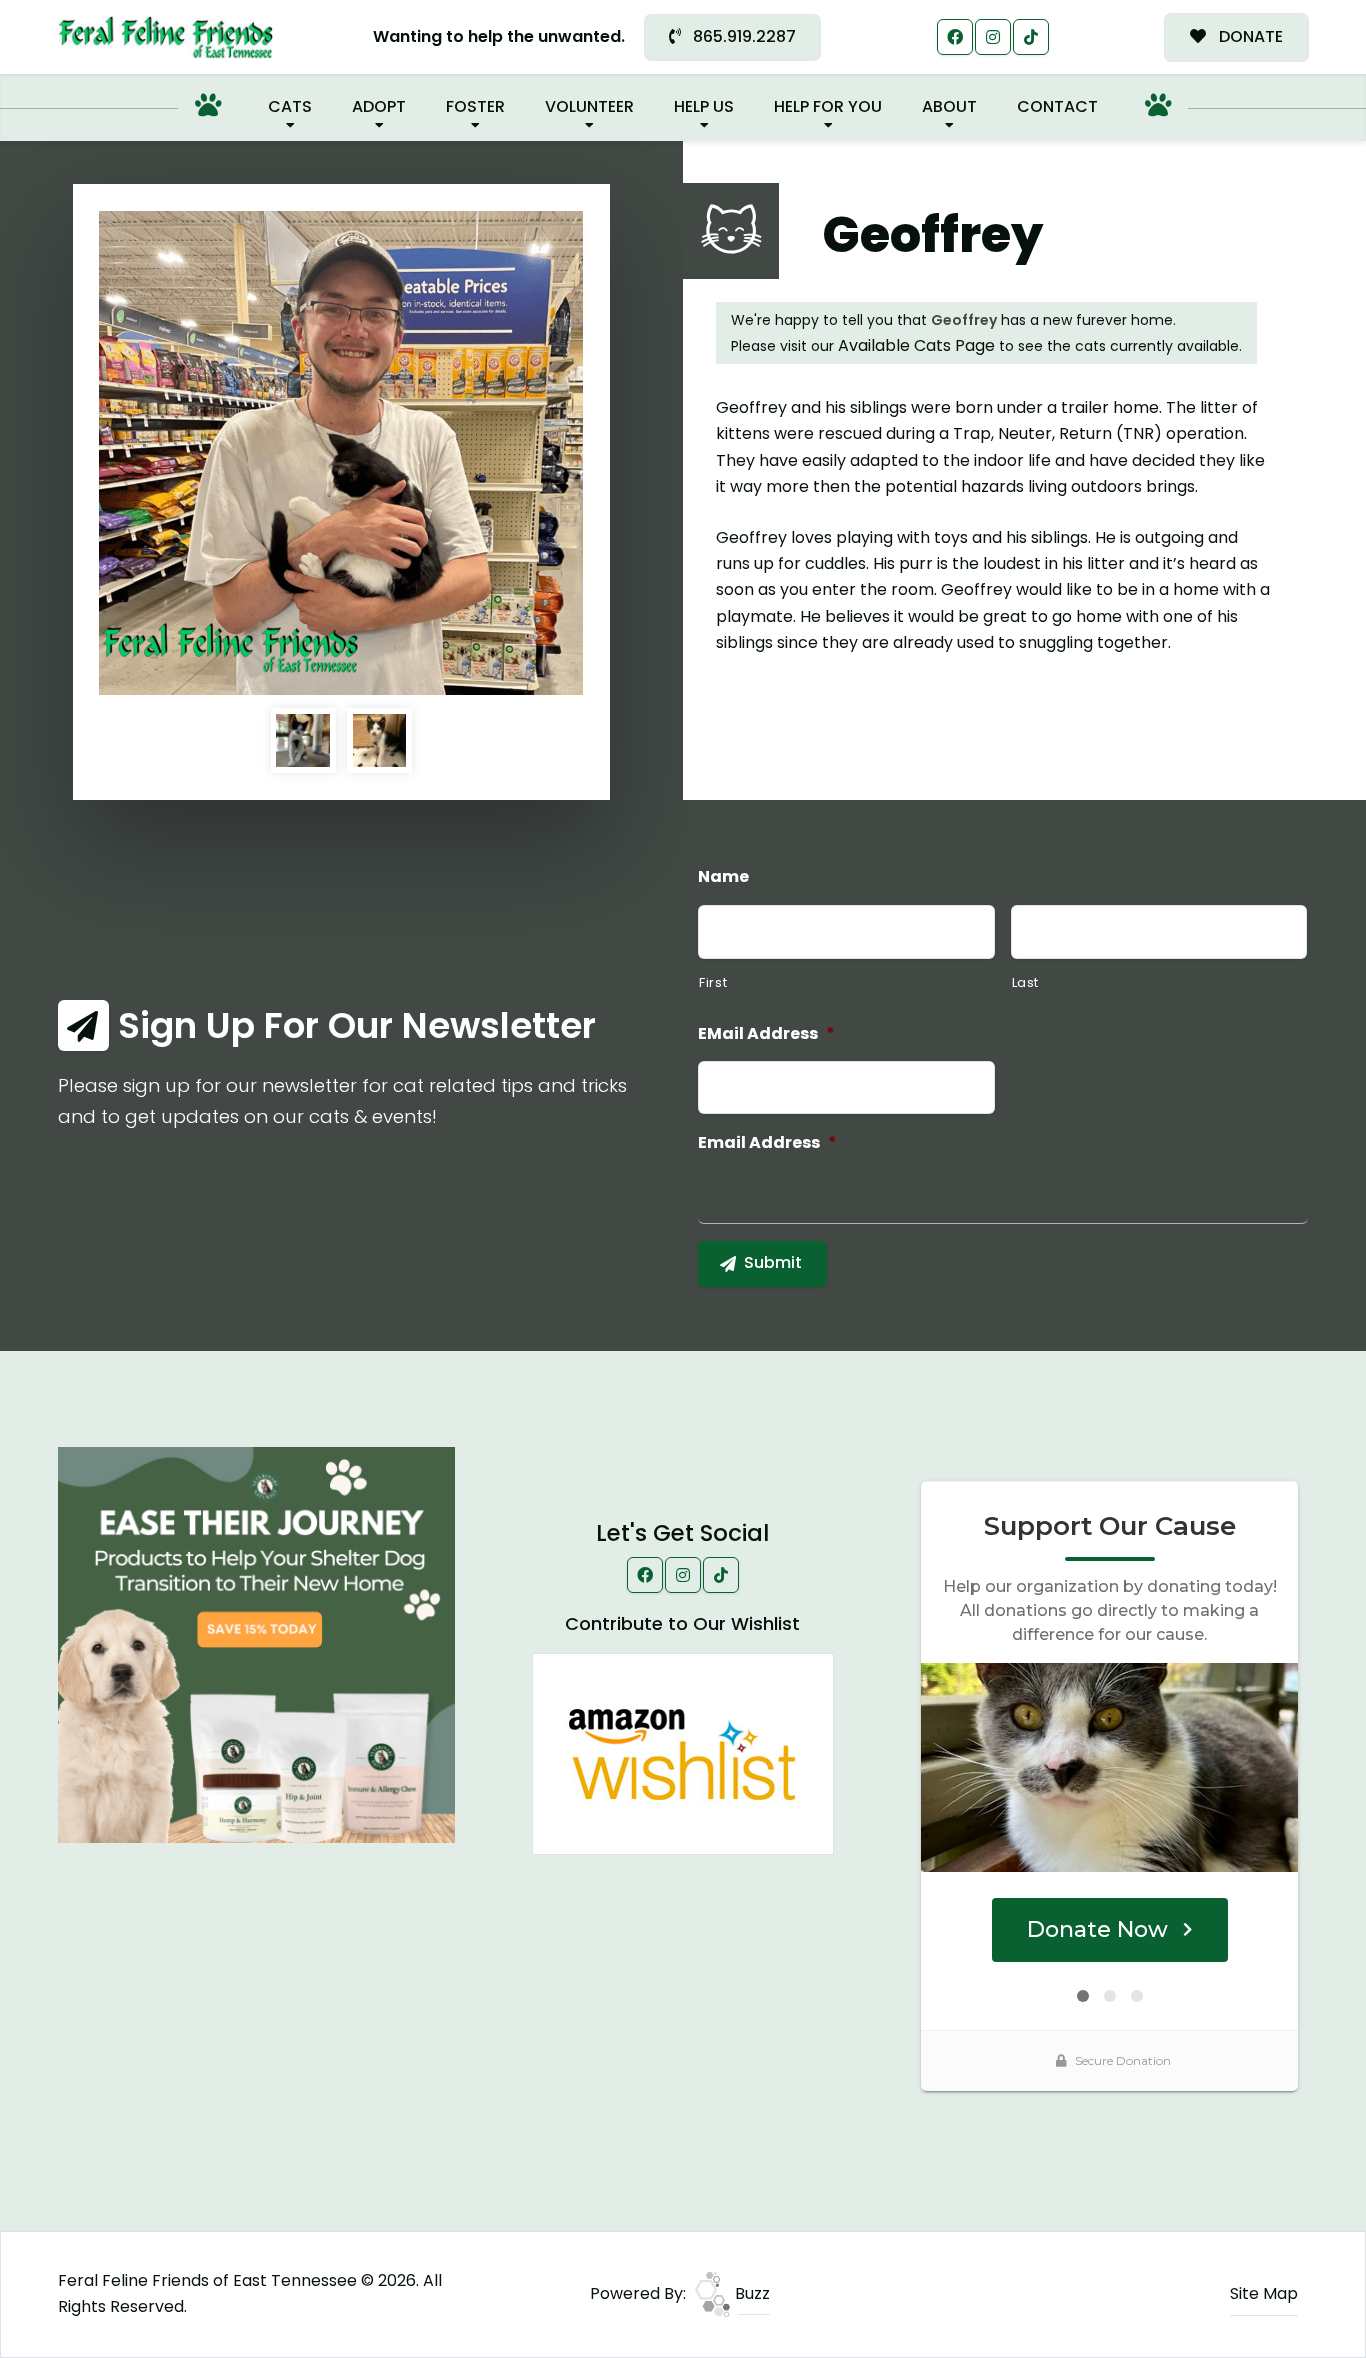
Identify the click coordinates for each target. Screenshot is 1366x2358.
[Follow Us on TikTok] (1031, 37)
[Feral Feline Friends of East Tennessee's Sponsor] (256, 1643)
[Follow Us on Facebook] (955, 37)
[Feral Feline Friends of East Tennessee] (165, 37)
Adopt (379, 106)
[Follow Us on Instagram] (993, 37)
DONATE (1249, 36)
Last (1026, 982)
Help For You (828, 106)
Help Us (704, 106)
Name (723, 877)
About (949, 106)
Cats (290, 106)
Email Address (767, 1143)
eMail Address (766, 1034)
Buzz (750, 2293)
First (713, 982)
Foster (475, 106)
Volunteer (589, 106)
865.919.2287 (742, 36)
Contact (1057, 106)
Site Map (1264, 2293)
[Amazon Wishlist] (683, 1752)
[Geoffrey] (341, 453)
